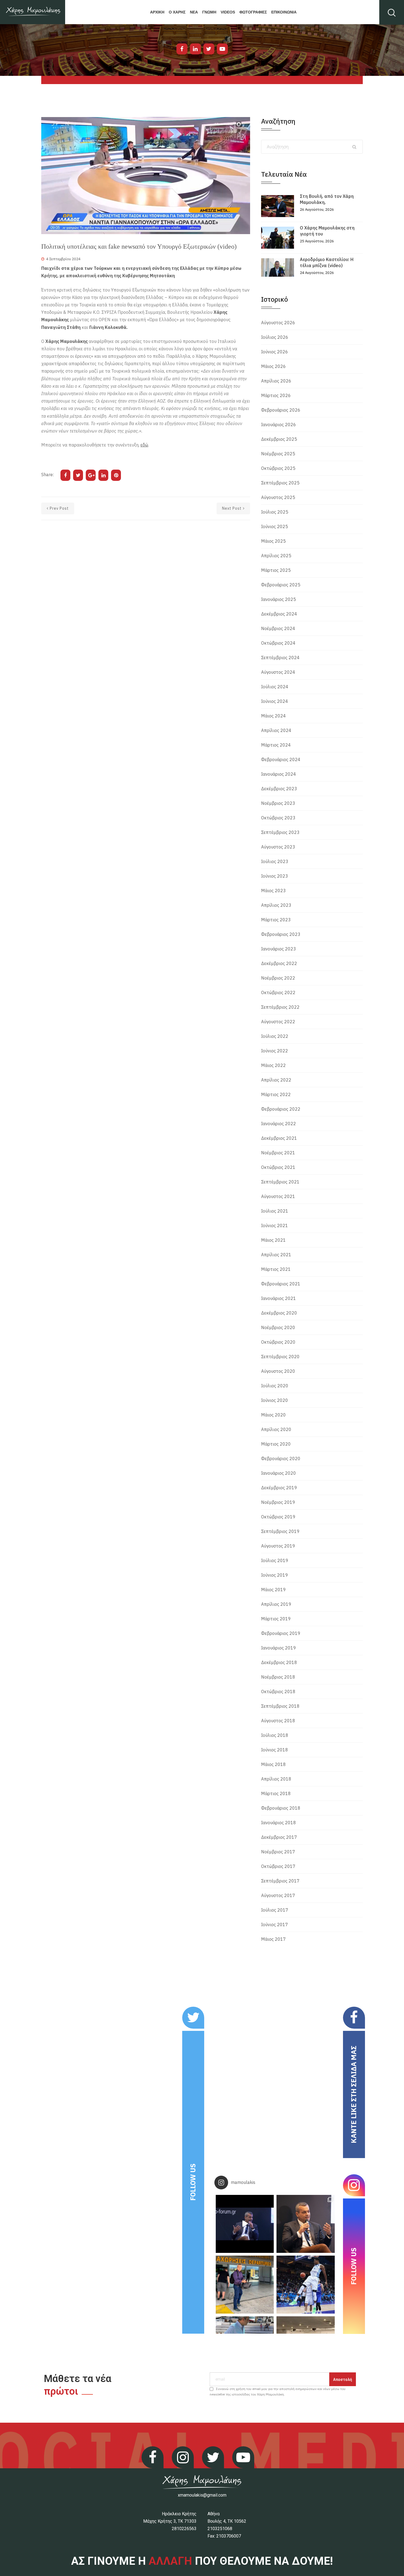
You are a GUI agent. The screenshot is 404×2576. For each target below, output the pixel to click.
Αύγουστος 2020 (278, 1371)
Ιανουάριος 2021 (279, 1298)
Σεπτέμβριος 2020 (280, 1357)
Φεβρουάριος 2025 (281, 585)
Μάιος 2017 (273, 1939)
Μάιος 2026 (273, 366)
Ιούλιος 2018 (275, 1735)
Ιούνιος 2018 (275, 1750)
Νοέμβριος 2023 (278, 803)
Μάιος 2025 (273, 541)
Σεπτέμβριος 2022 (280, 1007)
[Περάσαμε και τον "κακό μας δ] (305, 2285)
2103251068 (220, 2529)
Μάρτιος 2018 (276, 1793)
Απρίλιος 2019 (276, 1604)
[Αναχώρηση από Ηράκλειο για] (245, 2285)
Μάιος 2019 (273, 1590)
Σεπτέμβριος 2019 (280, 1531)
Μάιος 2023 (273, 891)
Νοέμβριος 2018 (278, 1677)
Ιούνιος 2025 (275, 526)
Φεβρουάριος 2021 (281, 1284)
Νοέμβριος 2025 (278, 454)
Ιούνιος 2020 (275, 1400)
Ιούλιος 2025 (275, 512)
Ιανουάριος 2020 (279, 1473)
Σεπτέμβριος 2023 (280, 832)
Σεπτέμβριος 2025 (280, 483)
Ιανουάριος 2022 (279, 1124)
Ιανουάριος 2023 (279, 949)
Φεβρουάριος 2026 (281, 410)
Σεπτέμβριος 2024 (280, 658)
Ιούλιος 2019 (275, 1560)
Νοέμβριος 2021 (278, 1153)
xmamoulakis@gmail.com (202, 2495)
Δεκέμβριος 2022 (279, 963)
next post (232, 508)
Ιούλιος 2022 (275, 1036)
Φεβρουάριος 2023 (281, 934)
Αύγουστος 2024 (278, 672)
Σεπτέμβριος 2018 (280, 1706)
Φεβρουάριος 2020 (281, 1458)
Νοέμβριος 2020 (278, 1327)
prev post (59, 508)
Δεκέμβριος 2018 (279, 1662)
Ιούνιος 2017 (275, 1925)
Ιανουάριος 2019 (279, 1648)
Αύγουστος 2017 (278, 1895)
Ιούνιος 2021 (275, 1225)
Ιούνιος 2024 (275, 701)
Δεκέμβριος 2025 (279, 439)
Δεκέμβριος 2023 (279, 789)
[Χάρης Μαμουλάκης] (33, 12)
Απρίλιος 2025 (276, 556)
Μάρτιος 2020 (276, 1444)
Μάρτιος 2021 (276, 1269)
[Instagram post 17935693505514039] (245, 2224)
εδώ (144, 445)
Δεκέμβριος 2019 (279, 1488)
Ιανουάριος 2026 (279, 425)
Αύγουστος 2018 (278, 1721)
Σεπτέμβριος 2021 (280, 1182)
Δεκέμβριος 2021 (279, 1138)
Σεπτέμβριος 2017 (280, 1881)
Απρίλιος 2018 (276, 1779)
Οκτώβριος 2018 (278, 1692)
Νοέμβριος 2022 (278, 978)
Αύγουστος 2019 (278, 1546)
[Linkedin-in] (195, 49)
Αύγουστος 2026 (278, 323)
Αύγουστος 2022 (278, 1022)
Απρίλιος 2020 (276, 1429)
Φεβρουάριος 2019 (281, 1633)
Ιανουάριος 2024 (279, 774)
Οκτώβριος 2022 (278, 992)
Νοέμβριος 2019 (278, 1502)
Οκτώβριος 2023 (278, 818)
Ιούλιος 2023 (275, 861)
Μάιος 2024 (273, 716)
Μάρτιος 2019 (276, 1619)
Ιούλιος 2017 (275, 1910)
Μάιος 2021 (273, 1240)
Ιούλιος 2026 (275, 337)
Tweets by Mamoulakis (75, 2010)
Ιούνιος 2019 (275, 1575)
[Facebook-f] (182, 49)
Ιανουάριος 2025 (279, 599)
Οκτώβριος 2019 (278, 1517)
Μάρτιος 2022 (276, 1094)
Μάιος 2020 (273, 1415)
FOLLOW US (193, 2182)
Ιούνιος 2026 (275, 352)
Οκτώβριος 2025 (278, 468)
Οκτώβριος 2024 (278, 643)
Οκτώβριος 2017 (278, 1866)
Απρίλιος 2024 (276, 730)
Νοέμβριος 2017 (278, 1852)
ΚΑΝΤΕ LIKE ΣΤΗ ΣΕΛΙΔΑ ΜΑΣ (354, 2094)
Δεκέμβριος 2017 (279, 1837)
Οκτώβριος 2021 (278, 1167)
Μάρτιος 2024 (276, 745)
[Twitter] (209, 49)
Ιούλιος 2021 (275, 1211)
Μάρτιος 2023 (276, 920)
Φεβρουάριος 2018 (281, 1808)
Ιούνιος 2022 (275, 1051)
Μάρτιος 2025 (276, 570)
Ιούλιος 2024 (275, 687)
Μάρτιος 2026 (276, 395)
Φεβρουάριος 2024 (281, 759)
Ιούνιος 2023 (275, 876)
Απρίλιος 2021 (276, 1255)
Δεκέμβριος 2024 (279, 614)
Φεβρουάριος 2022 (281, 1109)
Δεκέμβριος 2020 (279, 1313)
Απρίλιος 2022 (276, 1080)
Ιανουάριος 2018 (279, 1823)
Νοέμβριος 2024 (278, 628)
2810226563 (184, 2529)
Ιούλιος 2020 (275, 1386)
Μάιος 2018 (273, 1764)
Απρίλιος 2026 (276, 381)
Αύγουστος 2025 (278, 497)
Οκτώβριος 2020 (278, 1342)
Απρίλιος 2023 (276, 905)
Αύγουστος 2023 (278, 847)
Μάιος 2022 (273, 1065)
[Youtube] (222, 49)
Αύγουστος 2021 (278, 1196)
